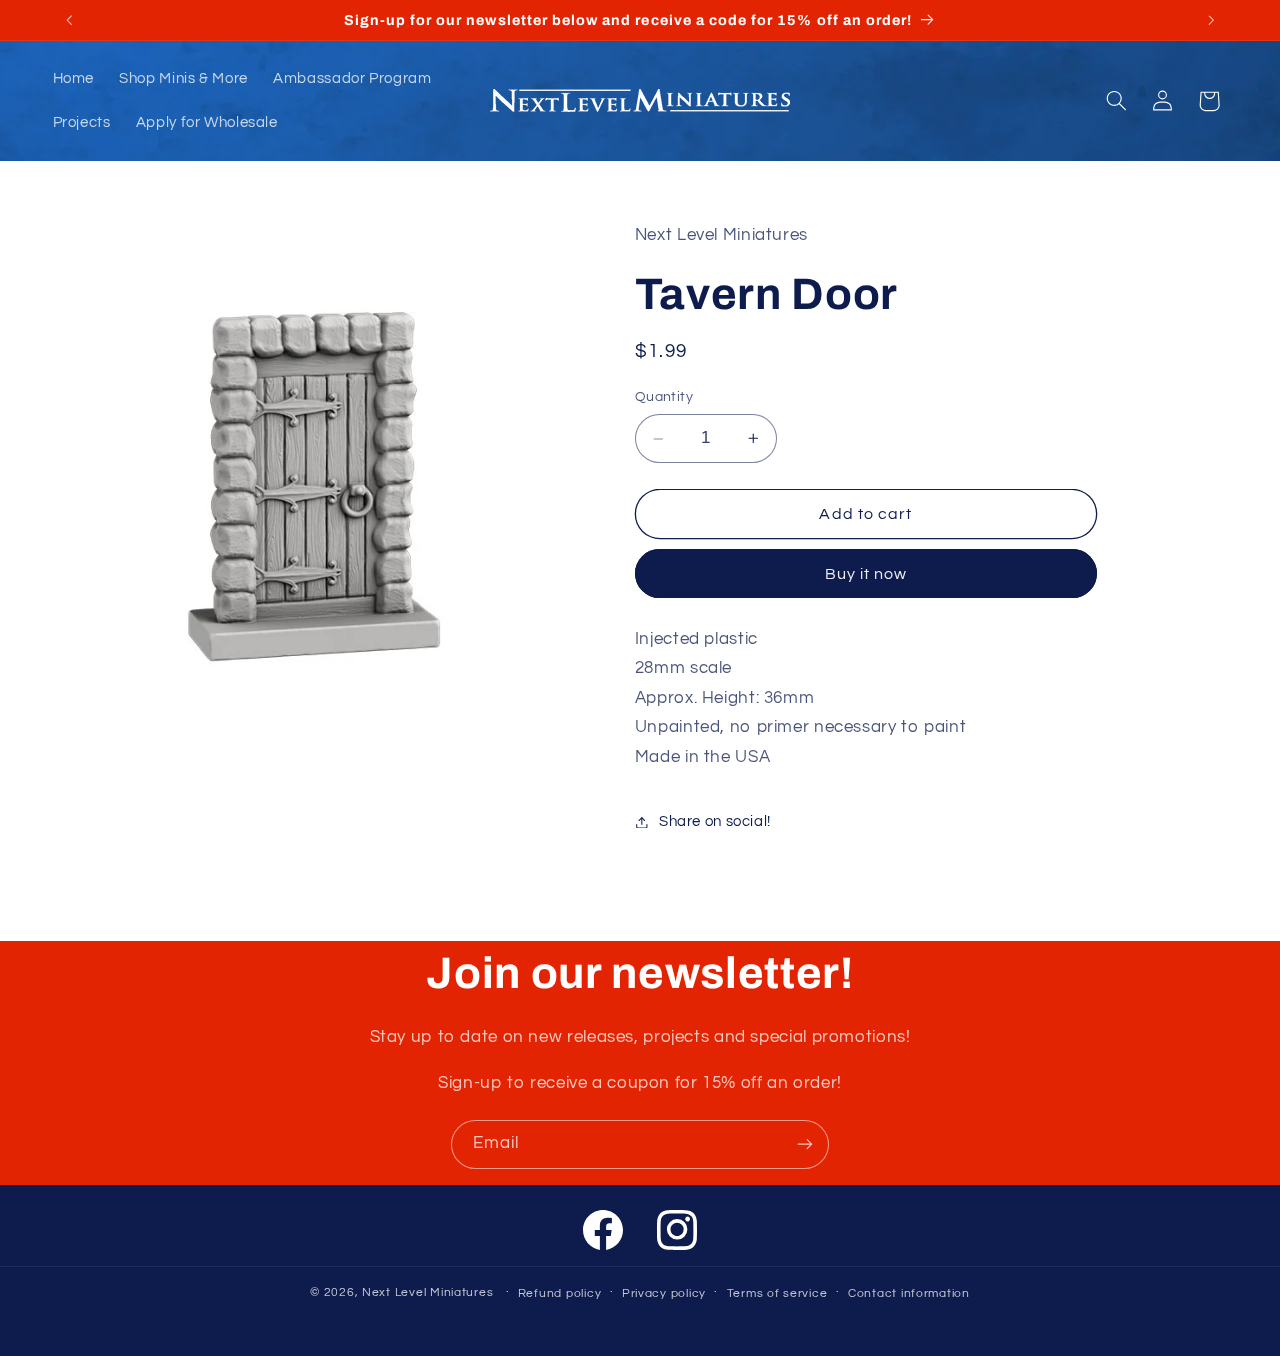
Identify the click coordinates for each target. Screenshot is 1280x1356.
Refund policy (560, 1293)
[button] (1116, 101)
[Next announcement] (1211, 20)
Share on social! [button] (715, 821)
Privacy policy (664, 1293)
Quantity (664, 398)
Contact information (909, 1293)
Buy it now (866, 574)
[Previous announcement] (69, 20)
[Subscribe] (805, 1144)
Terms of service (777, 1293)
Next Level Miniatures (427, 1292)
